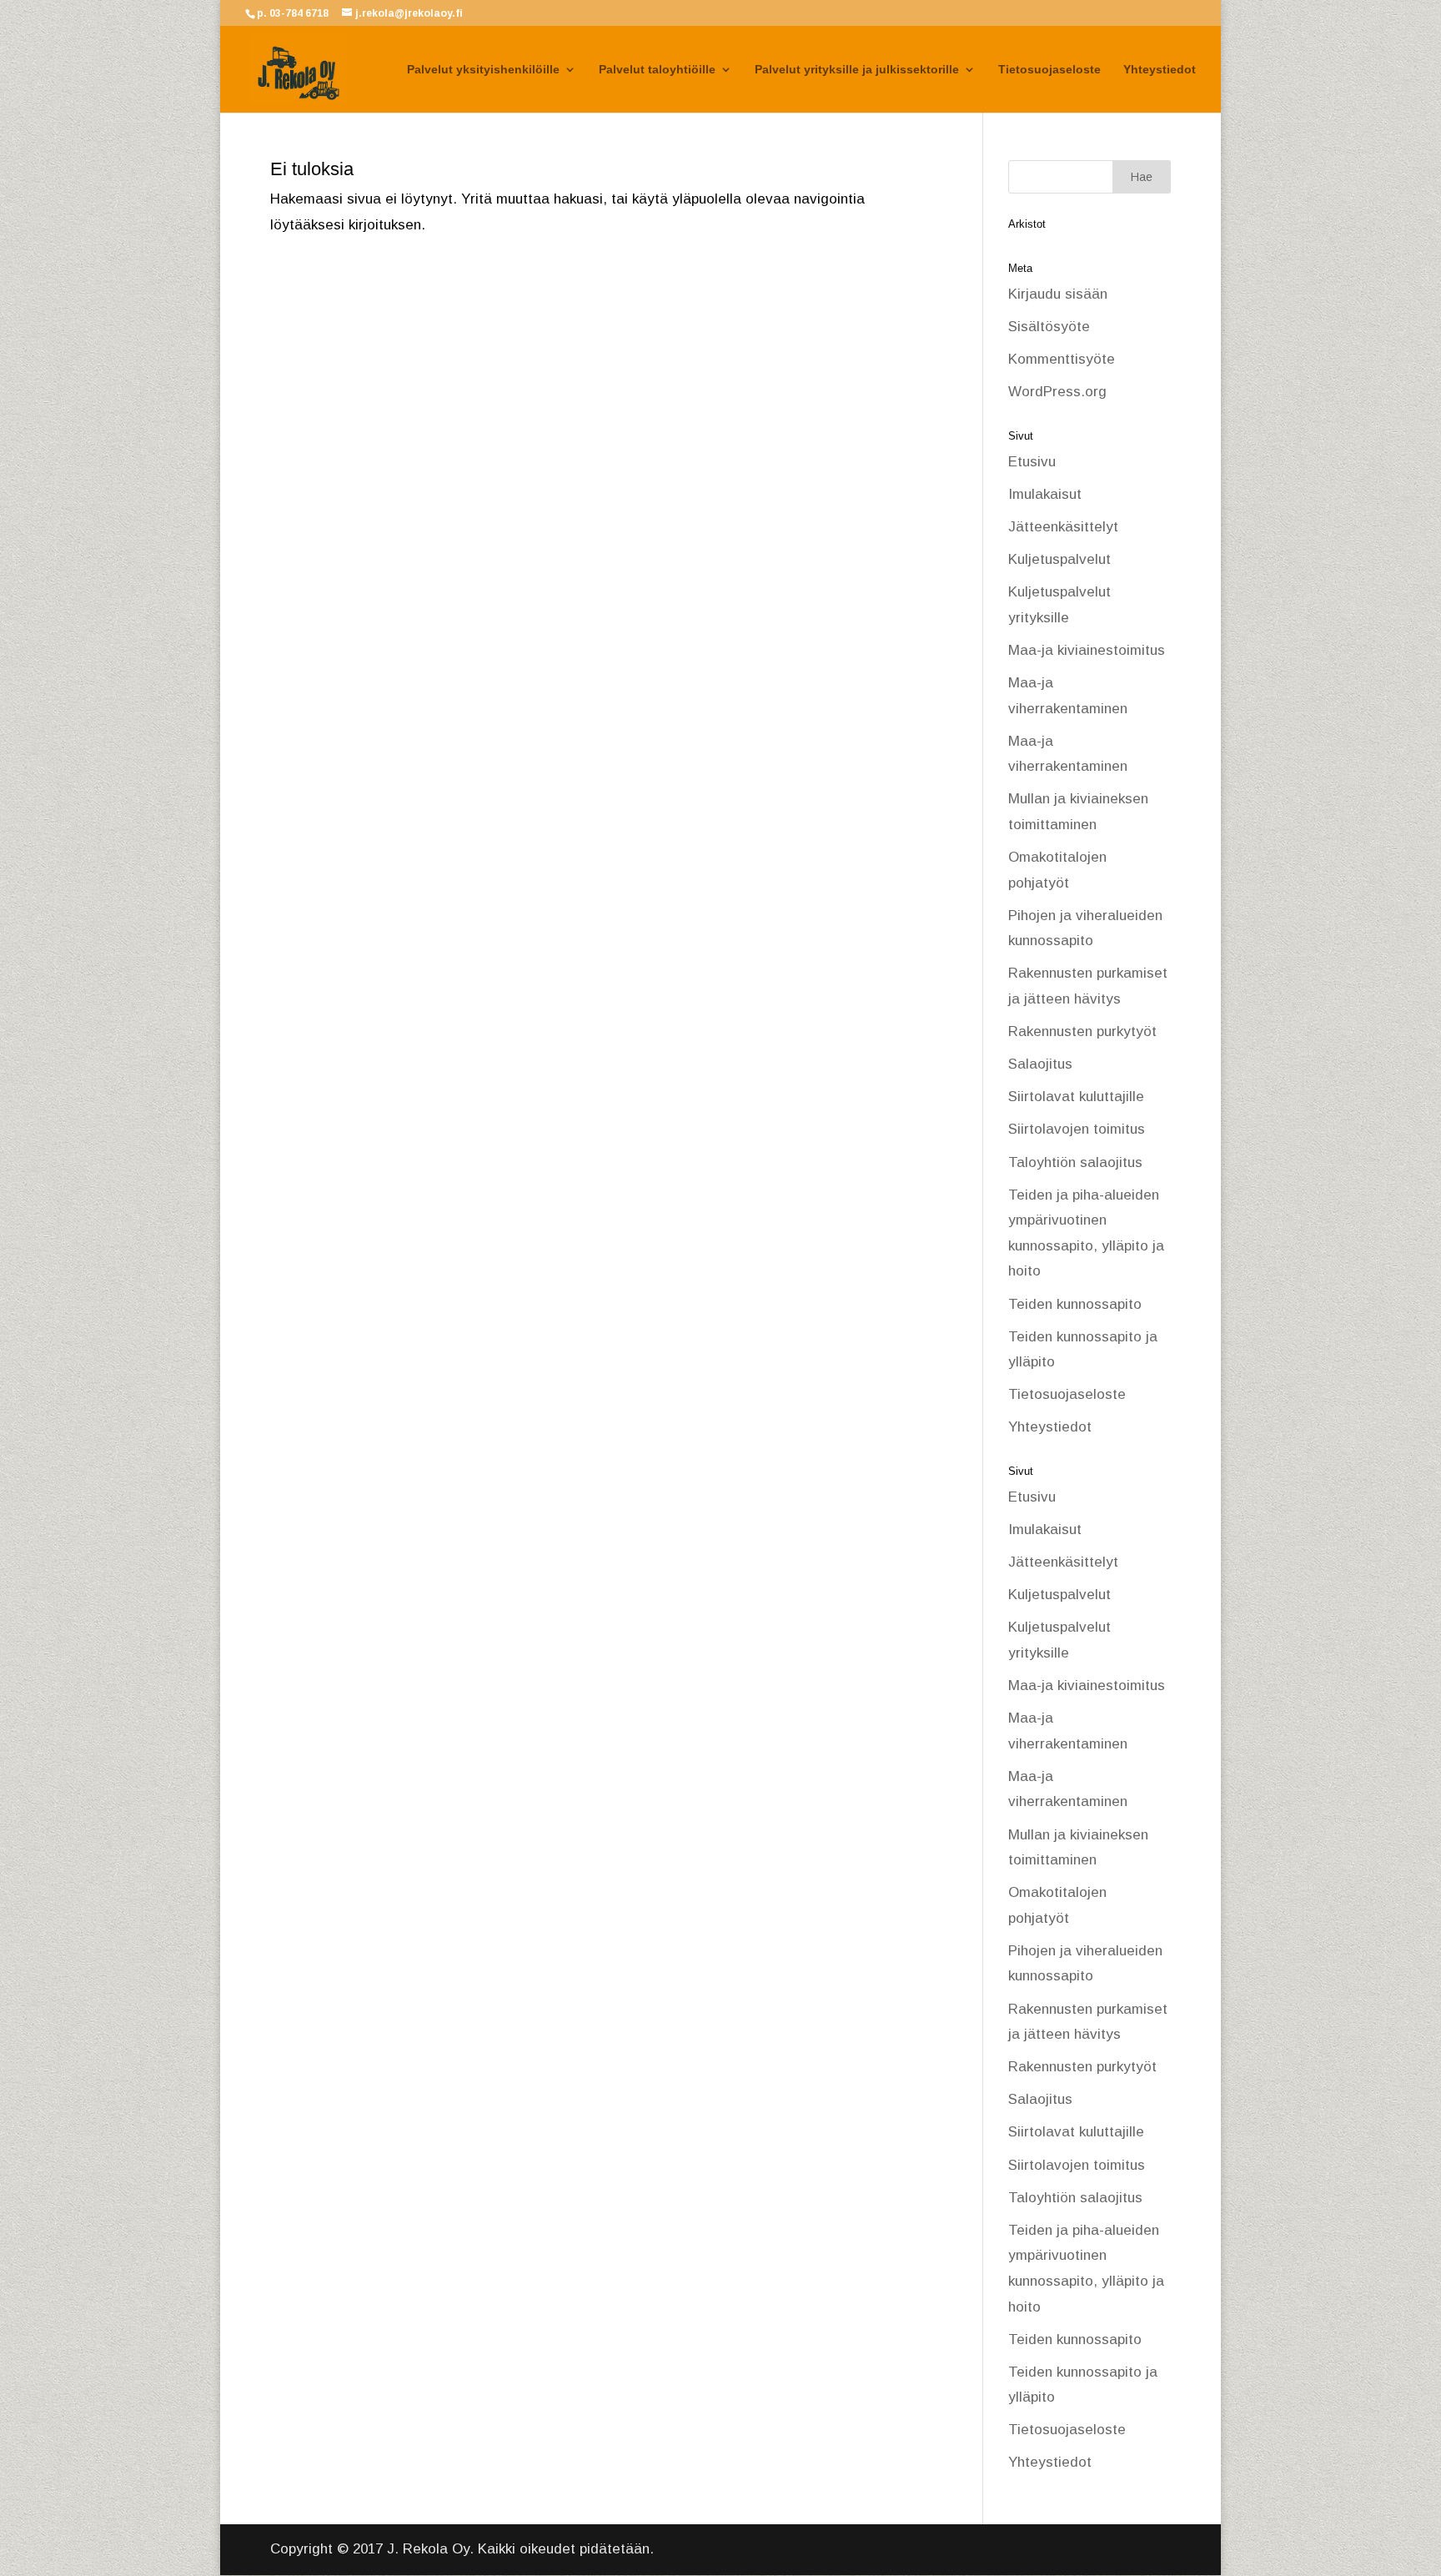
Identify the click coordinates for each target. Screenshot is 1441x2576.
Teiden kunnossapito (1075, 1304)
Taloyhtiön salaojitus (1075, 1162)
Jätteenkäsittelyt (1063, 527)
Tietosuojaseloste (1049, 70)
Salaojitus (1040, 1064)
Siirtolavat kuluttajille (1076, 1097)
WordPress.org (1057, 392)
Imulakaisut (1045, 494)
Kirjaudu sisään (1058, 294)
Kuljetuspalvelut (1059, 559)
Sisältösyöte (1049, 327)
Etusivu (1032, 462)
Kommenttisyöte (1062, 359)
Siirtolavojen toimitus (1077, 1129)
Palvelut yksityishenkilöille (483, 70)
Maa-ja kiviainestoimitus (1087, 650)
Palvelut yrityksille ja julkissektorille (857, 70)
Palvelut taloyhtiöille (657, 70)
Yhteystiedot (1160, 70)
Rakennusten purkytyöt (1082, 1031)
